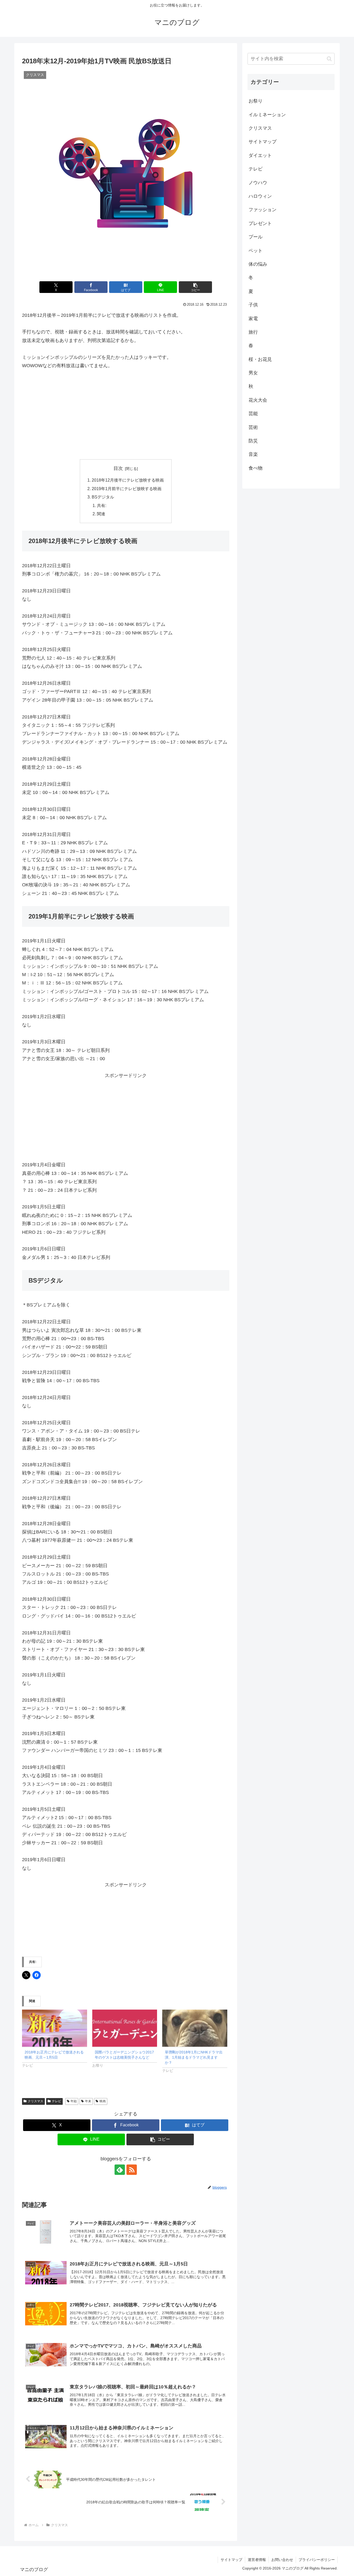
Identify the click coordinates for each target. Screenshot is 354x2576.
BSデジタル (103, 497)
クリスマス (36, 2101)
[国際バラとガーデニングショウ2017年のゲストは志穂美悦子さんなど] (125, 2028)
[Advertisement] (126, 415)
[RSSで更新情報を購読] (132, 2170)
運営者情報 (257, 2560)
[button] (195, 287)
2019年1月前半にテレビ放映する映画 (127, 489)
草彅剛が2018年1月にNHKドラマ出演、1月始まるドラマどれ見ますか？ (194, 2057)
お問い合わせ (282, 2560)
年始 (74, 2101)
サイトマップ (231, 2560)
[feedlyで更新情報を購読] (120, 2170)
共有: (102, 505)
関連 (101, 514)
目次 (118, 468)
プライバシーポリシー (317, 2560)
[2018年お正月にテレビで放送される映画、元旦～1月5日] (55, 2028)
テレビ (56, 2101)
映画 (103, 2101)
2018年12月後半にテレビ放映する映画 (128, 480)
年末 (88, 2101)
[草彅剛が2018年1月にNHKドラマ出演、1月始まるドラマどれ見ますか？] (195, 2028)
